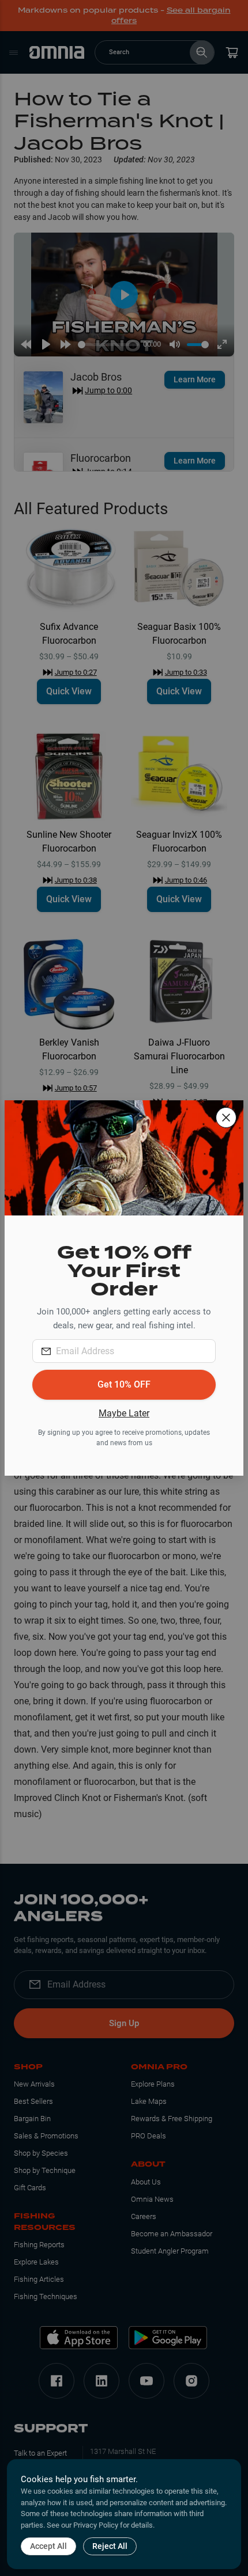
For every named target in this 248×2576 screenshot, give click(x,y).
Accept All (48, 2546)
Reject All (110, 2546)
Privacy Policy (96, 2525)
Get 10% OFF (124, 1384)
